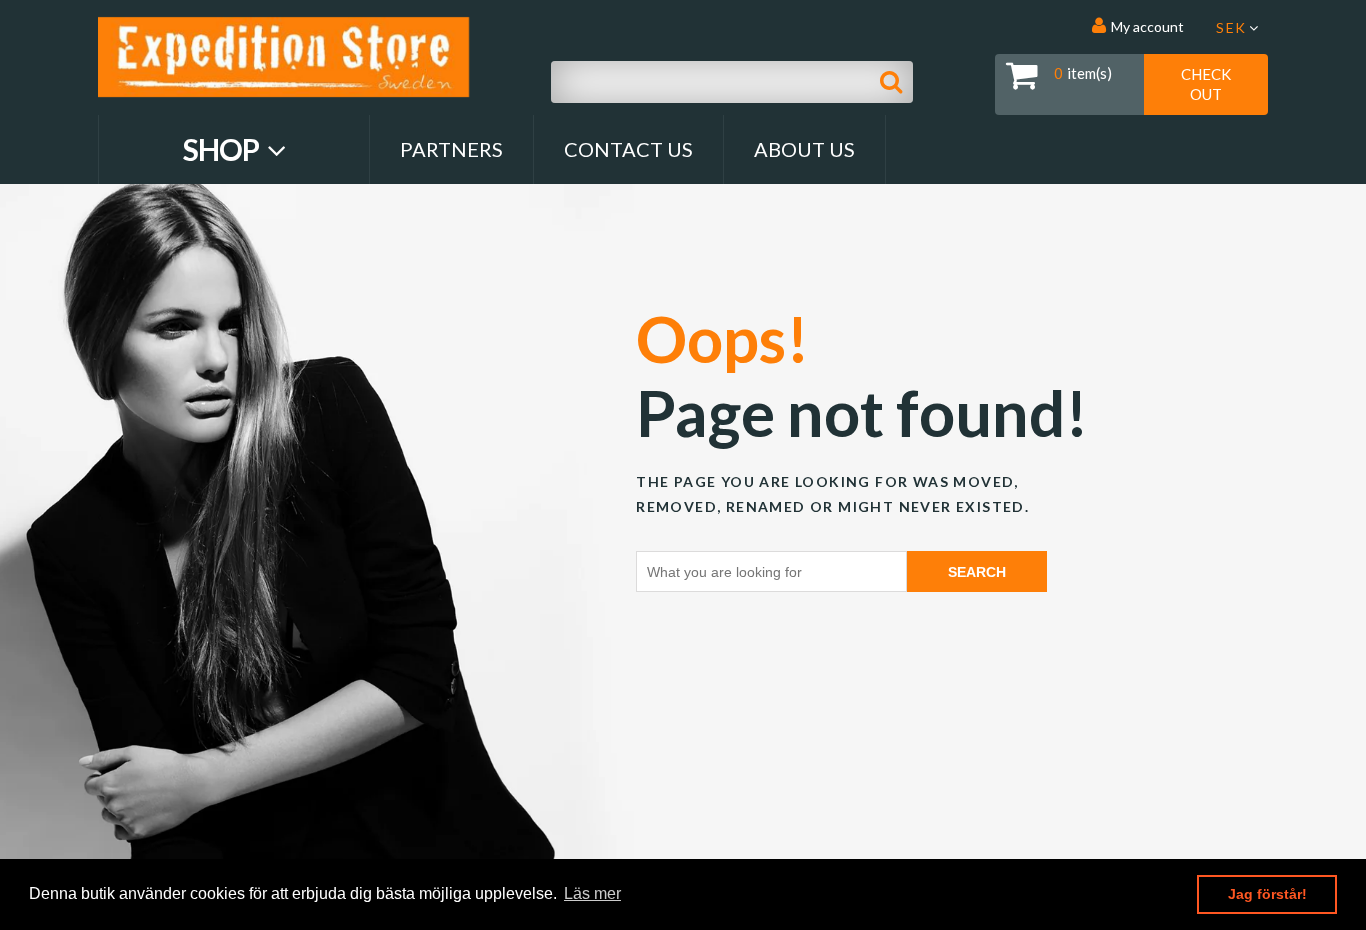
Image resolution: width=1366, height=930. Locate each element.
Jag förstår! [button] (1267, 894)
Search (977, 572)
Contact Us (628, 149)
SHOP (223, 149)
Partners (451, 149)
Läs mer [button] (592, 893)
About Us (804, 149)
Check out (1206, 84)
